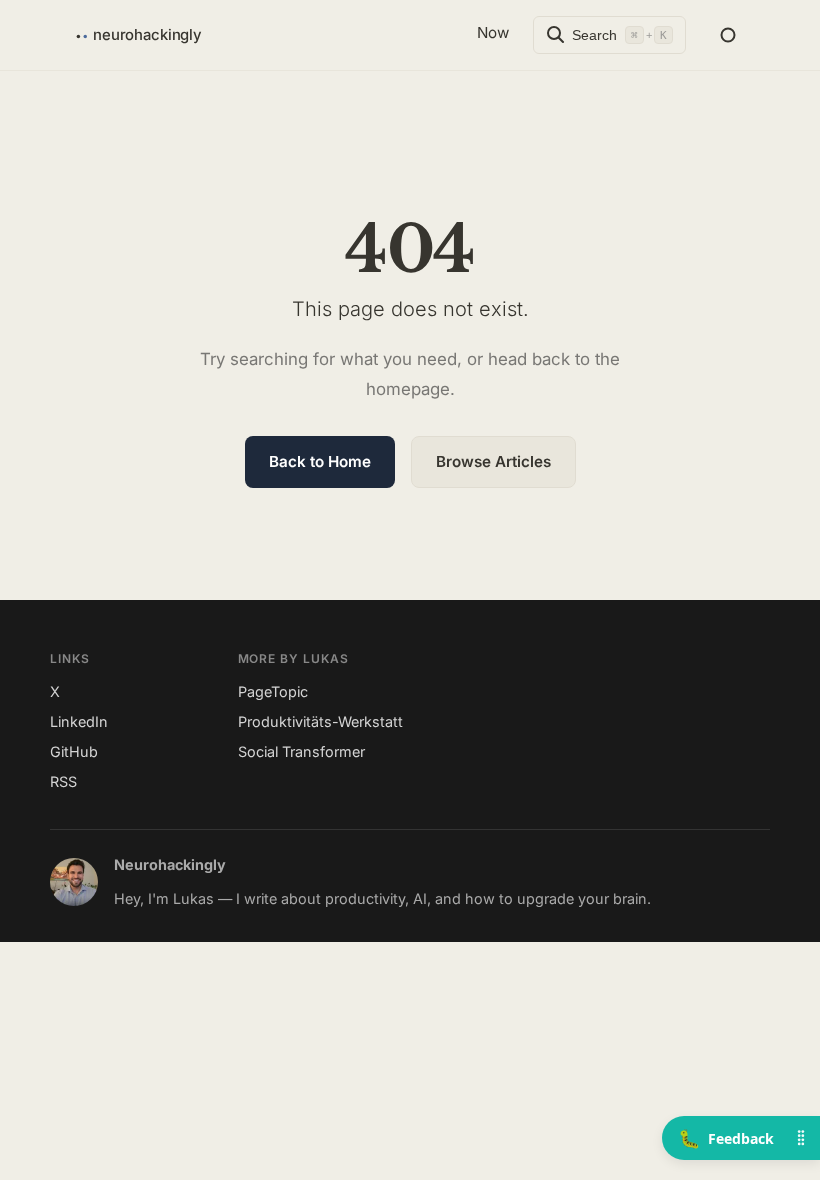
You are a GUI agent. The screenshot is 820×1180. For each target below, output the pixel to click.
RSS (63, 781)
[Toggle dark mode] (728, 35)
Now (493, 32)
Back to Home (320, 461)
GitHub (74, 751)
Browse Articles (493, 461)
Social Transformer (301, 751)
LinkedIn (79, 721)
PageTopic (273, 691)
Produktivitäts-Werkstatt (320, 721)
